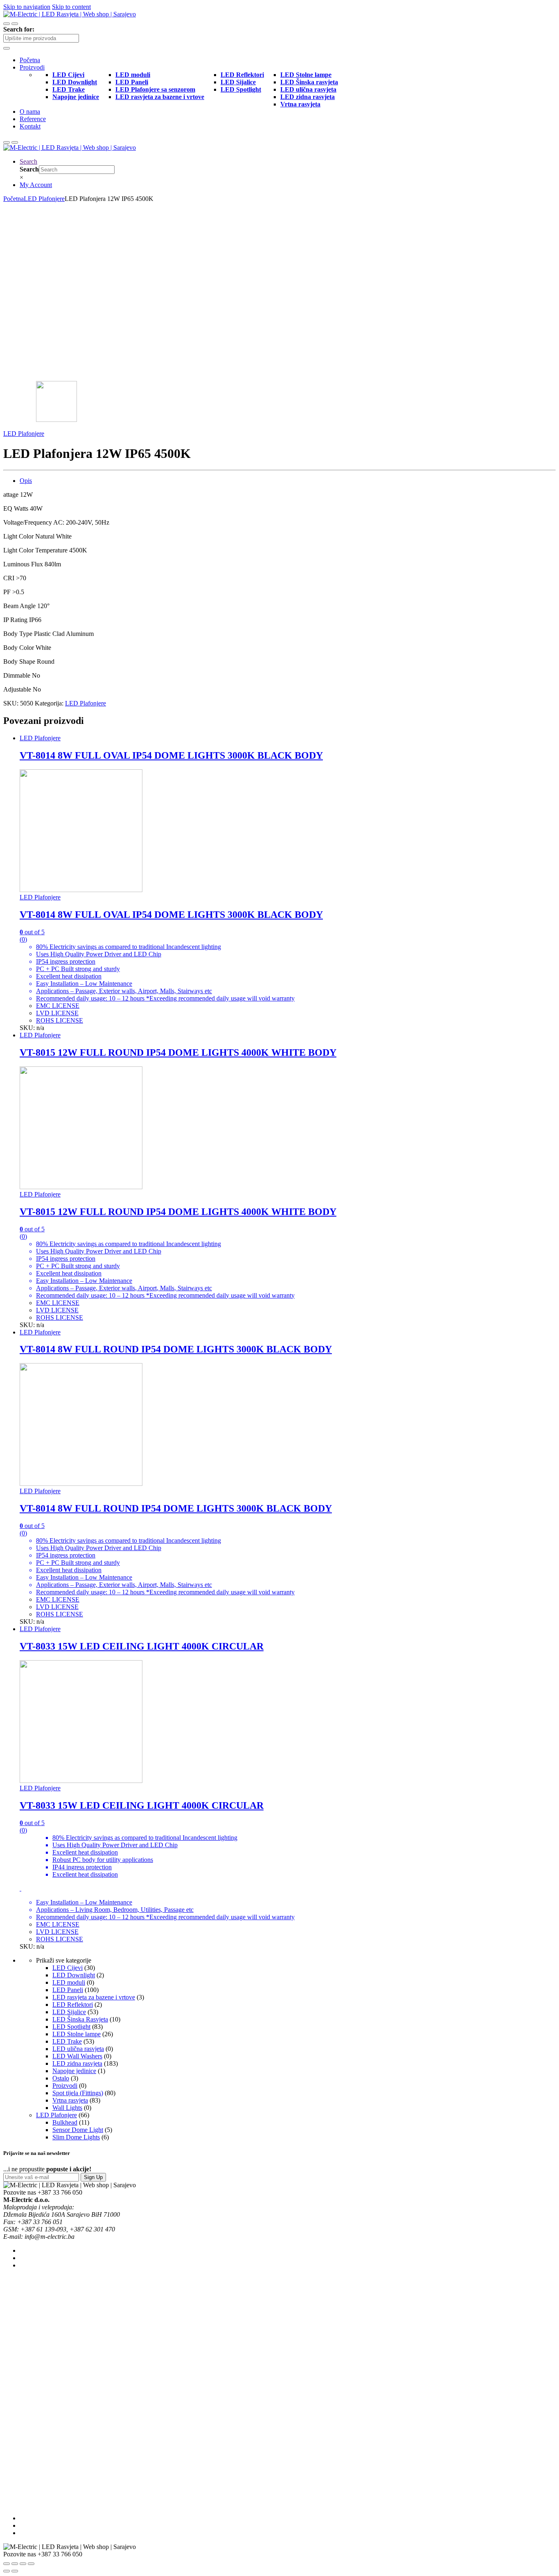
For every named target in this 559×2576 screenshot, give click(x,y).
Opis (26, 481)
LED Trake (67, 2041)
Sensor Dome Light (78, 2130)
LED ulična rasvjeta (78, 2049)
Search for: (19, 29)
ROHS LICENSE (60, 1020)
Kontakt (30, 126)
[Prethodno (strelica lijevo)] (7, 2571)
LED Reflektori (73, 2005)
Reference (33, 119)
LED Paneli (68, 1990)
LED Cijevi (68, 1968)
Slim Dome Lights (76, 2137)
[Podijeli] (15, 2564)
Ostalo (61, 2078)
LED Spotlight (71, 2027)
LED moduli (69, 1982)
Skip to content (71, 7)
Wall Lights (67, 2108)
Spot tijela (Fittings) (78, 2093)
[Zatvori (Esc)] (7, 2564)
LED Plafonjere (44, 199)
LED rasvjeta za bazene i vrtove (94, 1997)
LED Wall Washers (77, 2056)
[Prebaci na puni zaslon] (23, 2564)
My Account (36, 185)
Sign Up (93, 2177)
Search (28, 161)
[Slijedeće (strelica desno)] (15, 2571)
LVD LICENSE (57, 1013)
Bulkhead (65, 2122)
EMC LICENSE (58, 1006)
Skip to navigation (27, 7)
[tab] (288, 481)
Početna (30, 60)
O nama (30, 112)
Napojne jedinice (74, 2071)
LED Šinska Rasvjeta (80, 2019)
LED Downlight (74, 1975)
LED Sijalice (69, 2012)
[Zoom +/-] (31, 2564)
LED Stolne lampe (77, 2034)
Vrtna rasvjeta (70, 2100)
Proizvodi (32, 67)
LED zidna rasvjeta (77, 2063)
